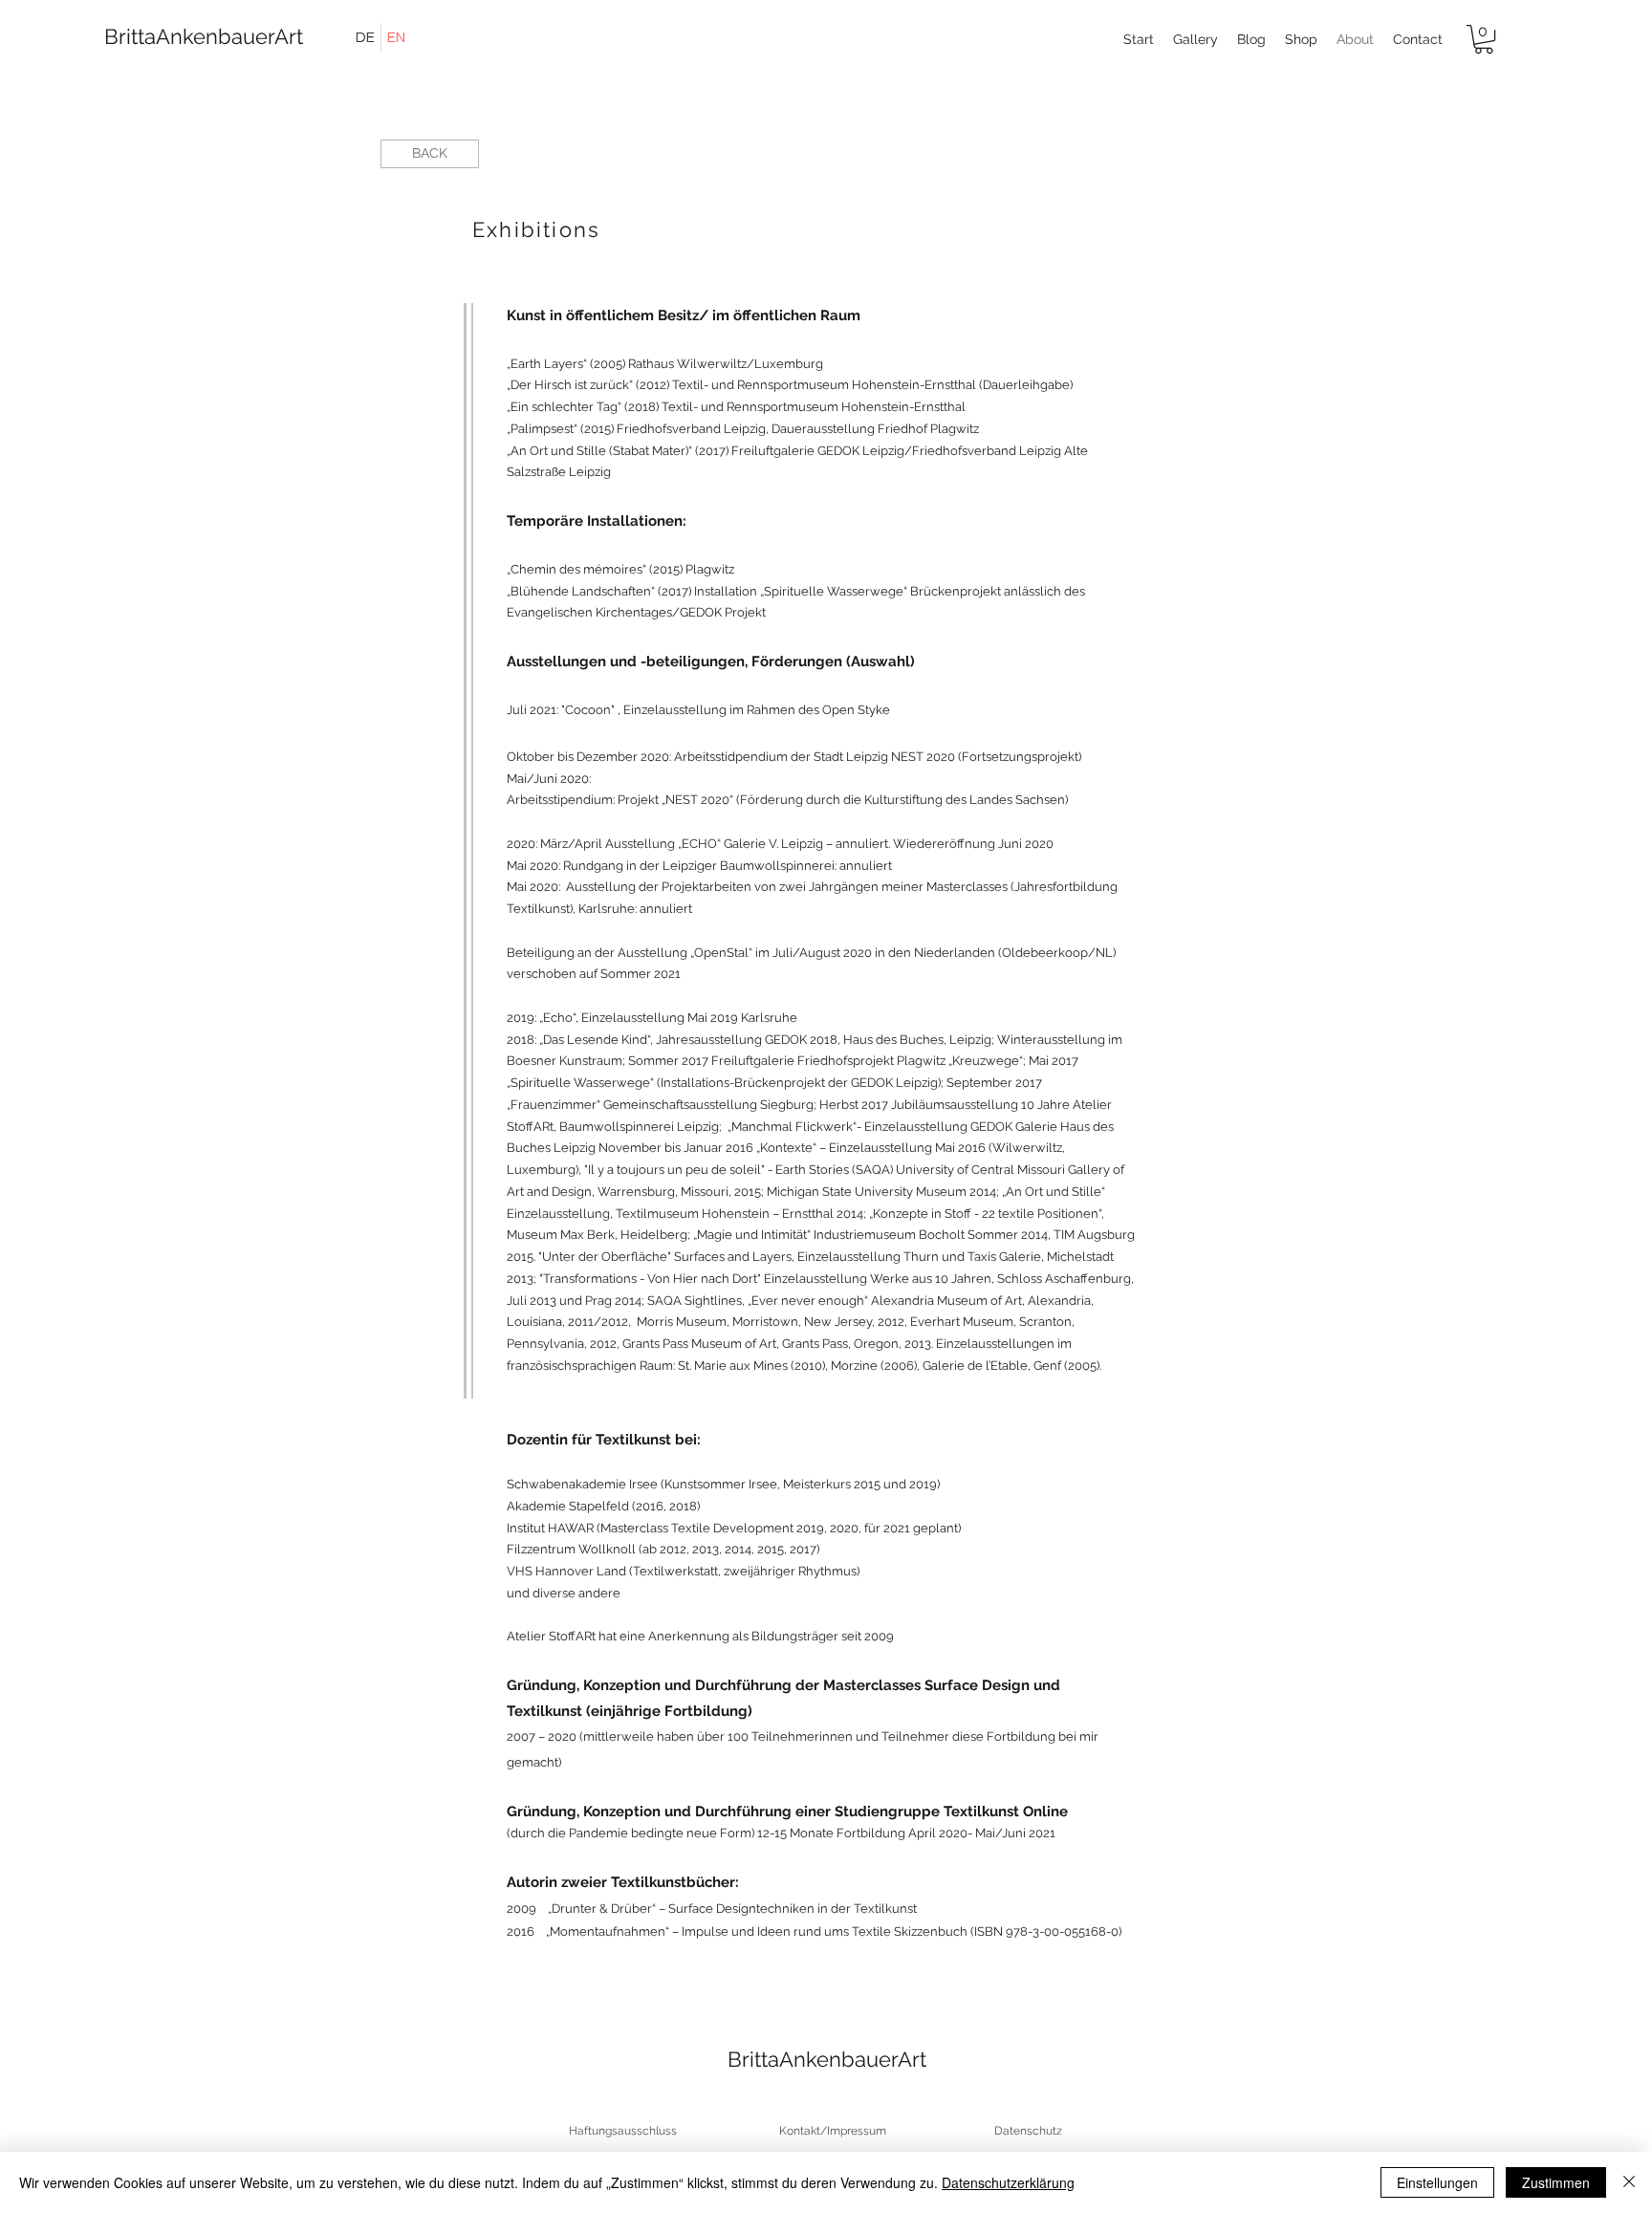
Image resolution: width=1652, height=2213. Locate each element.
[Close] (1629, 2182)
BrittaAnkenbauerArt (189, 36)
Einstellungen (1437, 2182)
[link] (1484, 39)
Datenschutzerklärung (1008, 2182)
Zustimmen (1556, 2182)
